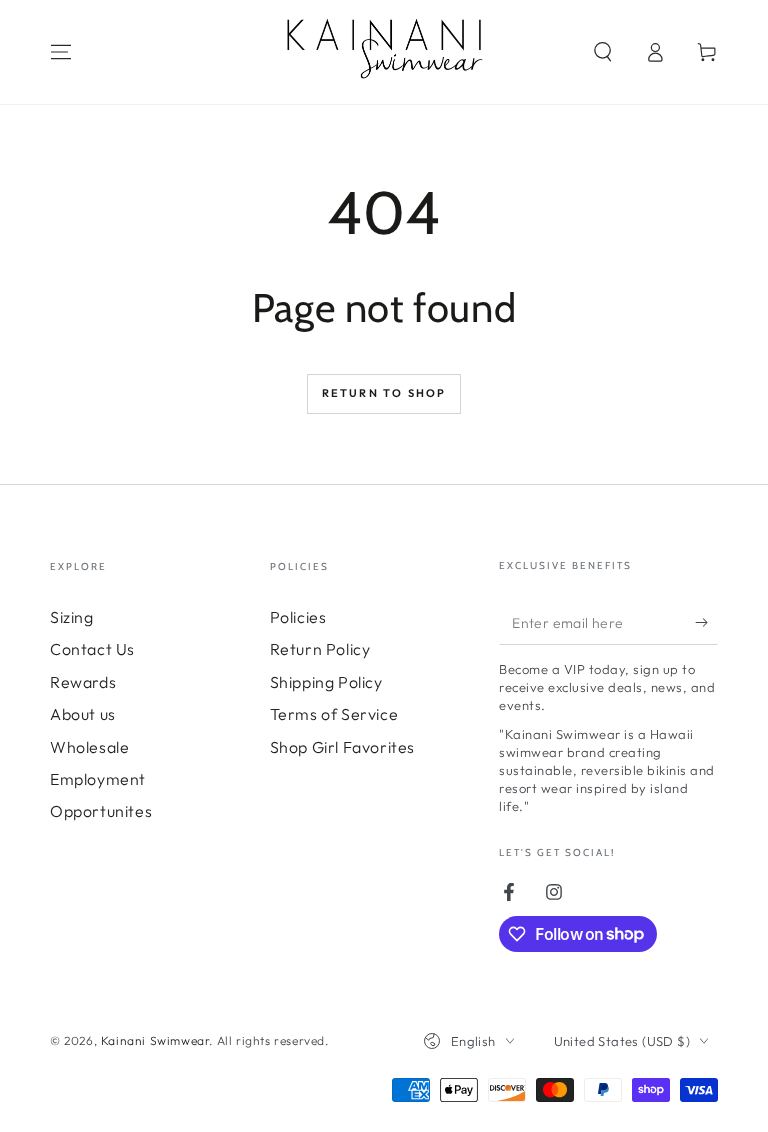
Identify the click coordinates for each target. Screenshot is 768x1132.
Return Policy (320, 649)
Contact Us (92, 649)
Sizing (72, 617)
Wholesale (89, 747)
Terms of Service (334, 714)
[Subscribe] (706, 622)
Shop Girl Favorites (342, 747)
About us (83, 714)
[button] (603, 52)
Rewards (83, 682)
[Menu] (61, 52)
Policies (298, 617)
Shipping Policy (326, 682)
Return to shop (384, 393)
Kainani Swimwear (155, 1040)
